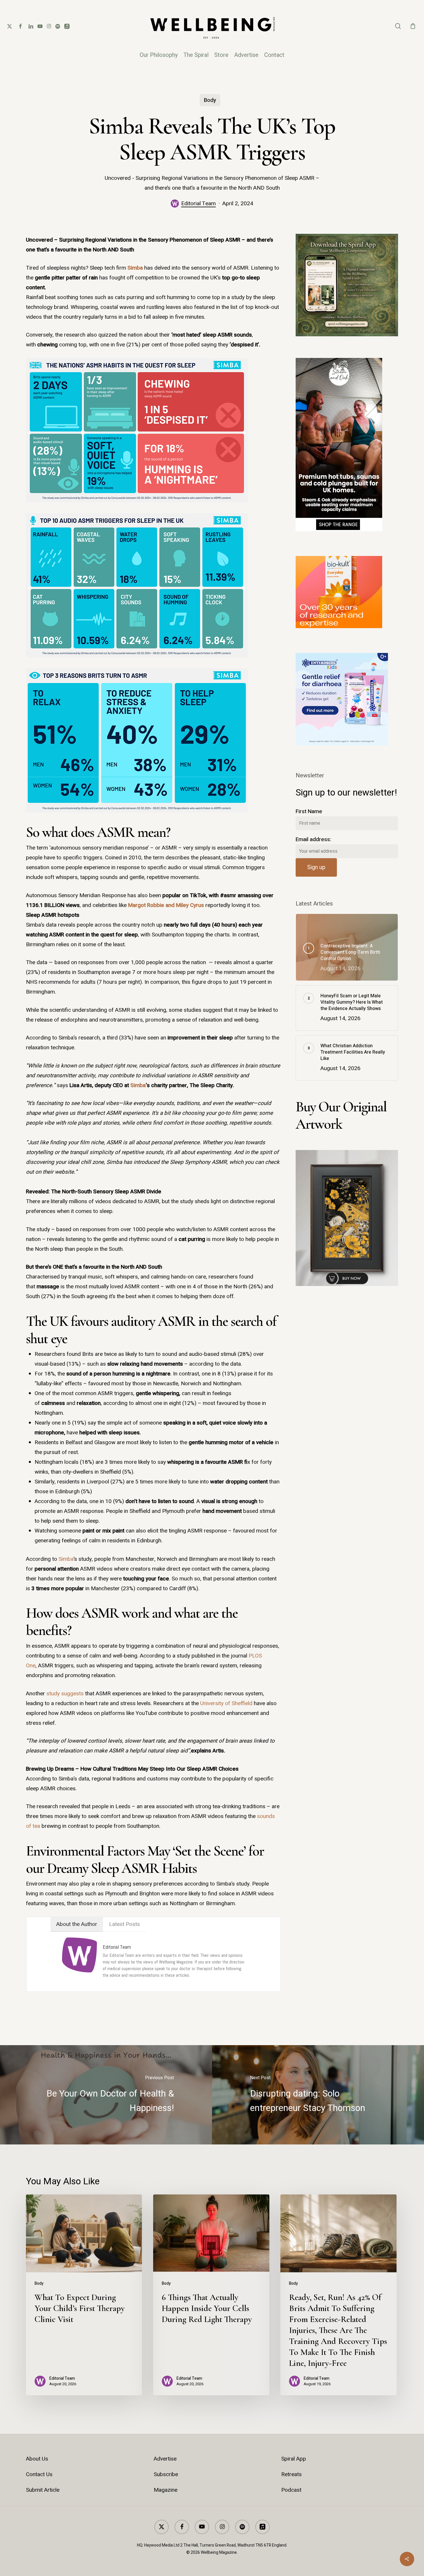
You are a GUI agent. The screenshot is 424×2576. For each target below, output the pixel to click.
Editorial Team (198, 204)
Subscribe (166, 2474)
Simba (135, 268)
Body (210, 100)
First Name (309, 811)
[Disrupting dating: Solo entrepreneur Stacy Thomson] (318, 2095)
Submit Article (43, 2490)
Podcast (291, 2490)
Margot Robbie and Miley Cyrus (166, 905)
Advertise (165, 2459)
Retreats (291, 2474)
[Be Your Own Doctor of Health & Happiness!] (106, 2095)
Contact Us (39, 2474)
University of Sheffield (226, 1703)
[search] (398, 26)
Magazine (166, 2490)
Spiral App (294, 2459)
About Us (37, 2459)
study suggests (65, 1694)
